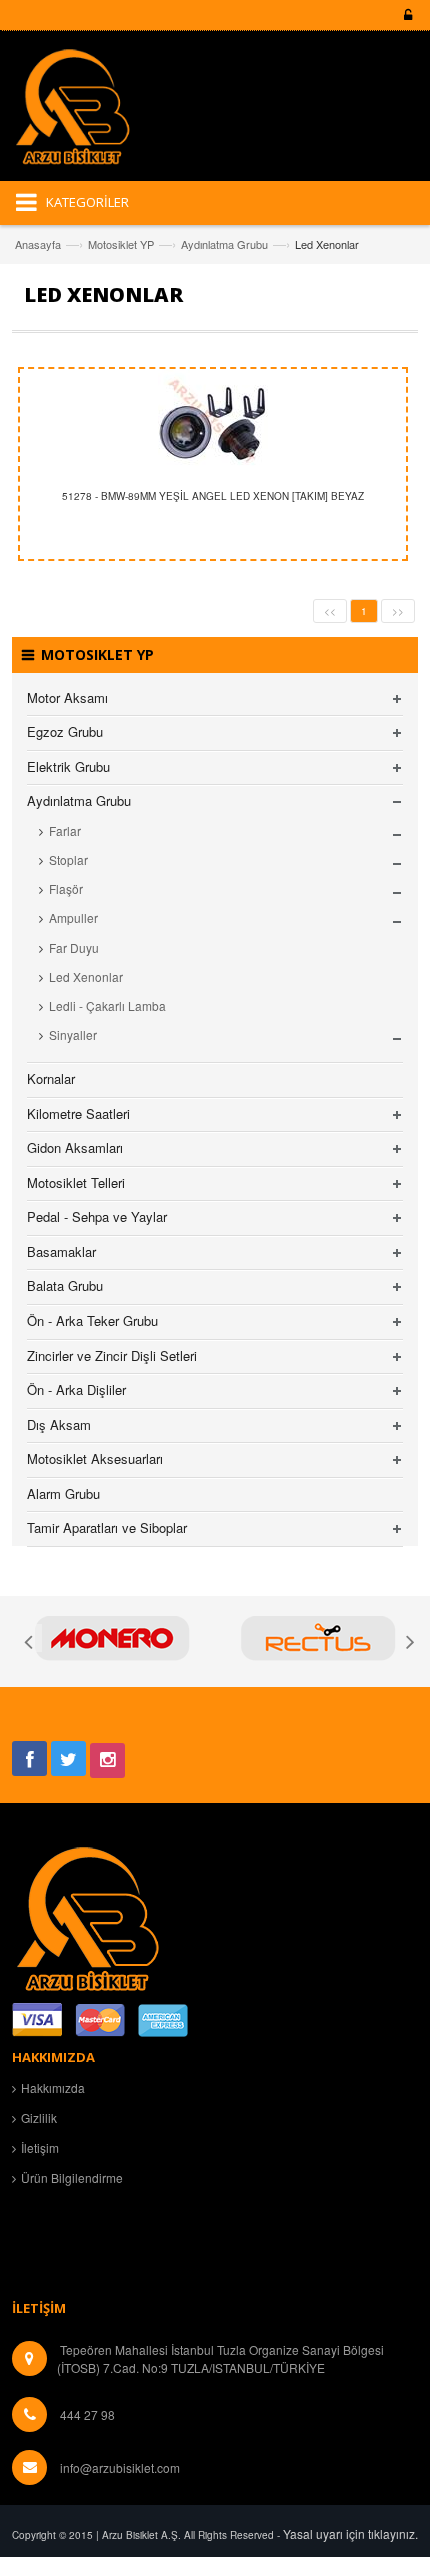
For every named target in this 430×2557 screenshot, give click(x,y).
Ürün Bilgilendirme (72, 2177)
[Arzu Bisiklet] (87, 113)
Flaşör (66, 888)
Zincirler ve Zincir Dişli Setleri (112, 1355)
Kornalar (51, 1078)
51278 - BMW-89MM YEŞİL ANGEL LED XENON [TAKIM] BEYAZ (213, 496)
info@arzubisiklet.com (120, 2467)
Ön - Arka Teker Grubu (92, 1320)
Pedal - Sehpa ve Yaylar (97, 1216)
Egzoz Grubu (65, 731)
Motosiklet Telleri (76, 1182)
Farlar (65, 830)
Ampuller (73, 917)
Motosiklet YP (121, 244)
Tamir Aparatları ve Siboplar (107, 1527)
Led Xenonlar (86, 976)
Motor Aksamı (67, 697)
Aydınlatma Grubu (224, 244)
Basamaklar (61, 1251)
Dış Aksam (59, 1424)
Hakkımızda (53, 2087)
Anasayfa (38, 244)
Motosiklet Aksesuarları (95, 1458)
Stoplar (68, 859)
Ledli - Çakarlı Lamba (107, 1005)
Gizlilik (39, 2117)
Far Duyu (74, 947)
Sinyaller (73, 1034)
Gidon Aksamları (75, 1147)
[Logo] (87, 1915)
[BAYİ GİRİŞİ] (405, 15)
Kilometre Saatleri (78, 1113)
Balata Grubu (65, 1285)
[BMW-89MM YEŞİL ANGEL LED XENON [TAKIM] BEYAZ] (213, 424)
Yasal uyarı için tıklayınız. (350, 2533)
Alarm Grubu (63, 1493)
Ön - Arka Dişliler (76, 1389)
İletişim (40, 2147)
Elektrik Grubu (68, 766)
